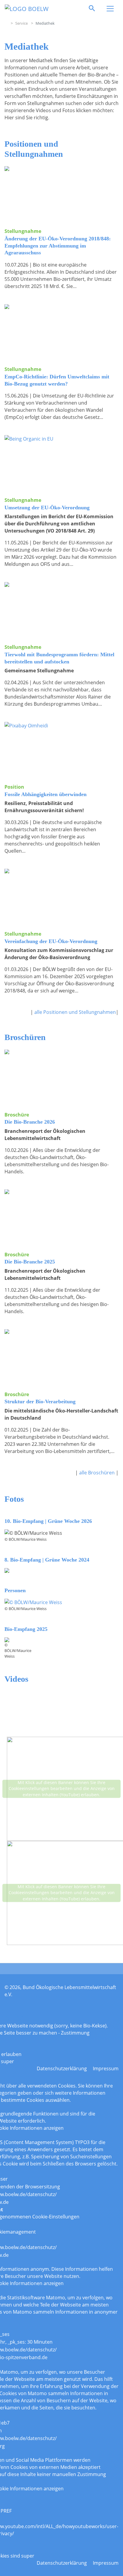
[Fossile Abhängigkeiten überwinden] (61, 750)
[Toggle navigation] (110, 9)
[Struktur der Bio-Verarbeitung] (61, 1358)
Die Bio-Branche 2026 (30, 1122)
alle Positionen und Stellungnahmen (75, 1012)
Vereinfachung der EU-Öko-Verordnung (51, 941)
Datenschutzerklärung (62, 2068)
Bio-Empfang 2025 (26, 1629)
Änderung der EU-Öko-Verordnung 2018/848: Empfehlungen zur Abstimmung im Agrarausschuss (58, 246)
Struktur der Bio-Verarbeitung (40, 1401)
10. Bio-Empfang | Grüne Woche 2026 (48, 1521)
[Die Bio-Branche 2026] (61, 1078)
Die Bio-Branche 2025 (30, 1262)
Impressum (106, 2068)
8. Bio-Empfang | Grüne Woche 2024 (47, 1560)
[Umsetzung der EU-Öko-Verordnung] (61, 463)
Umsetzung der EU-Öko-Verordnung (47, 508)
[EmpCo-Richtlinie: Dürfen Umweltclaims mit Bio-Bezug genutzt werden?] (61, 332)
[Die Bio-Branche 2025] (61, 1218)
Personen (15, 1590)
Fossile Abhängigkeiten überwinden (46, 794)
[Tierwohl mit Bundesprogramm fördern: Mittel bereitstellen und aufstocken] (61, 610)
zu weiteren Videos (70, 1950)
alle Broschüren (97, 1473)
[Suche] (92, 8)
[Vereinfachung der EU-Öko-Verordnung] (61, 897)
